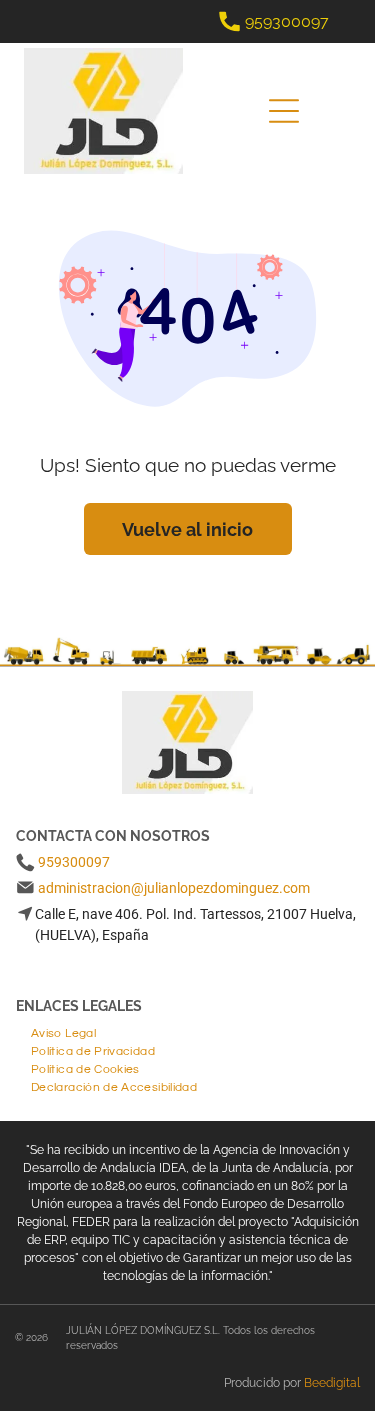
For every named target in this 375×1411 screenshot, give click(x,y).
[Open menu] (284, 111)
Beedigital (332, 1383)
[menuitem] (63, 1031)
